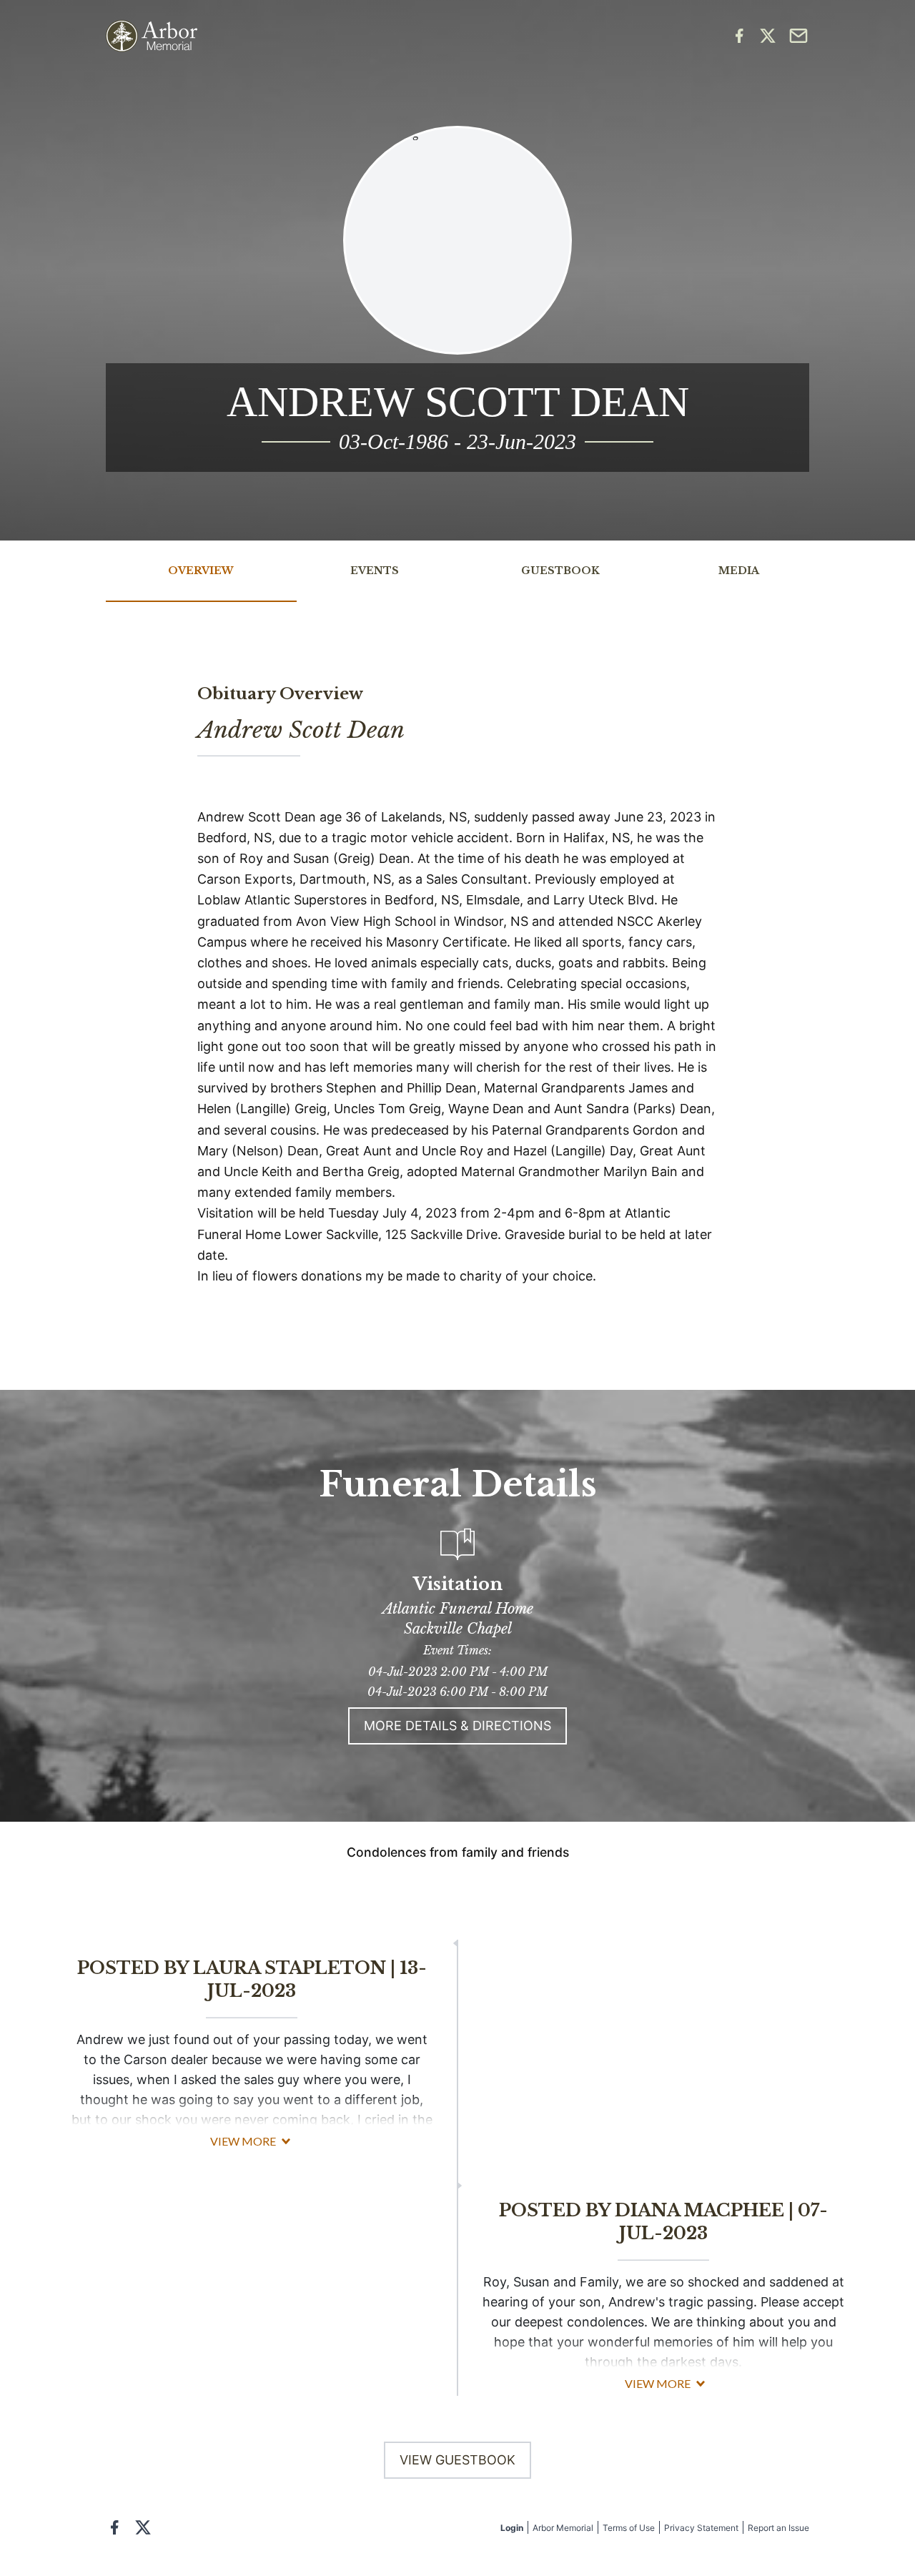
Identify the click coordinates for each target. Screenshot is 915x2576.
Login (512, 2528)
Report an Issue (778, 2528)
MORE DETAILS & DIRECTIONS (457, 1726)
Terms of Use (629, 2528)
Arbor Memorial (563, 2528)
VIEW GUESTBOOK (457, 2460)
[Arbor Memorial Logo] (152, 36)
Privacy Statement (701, 2528)
